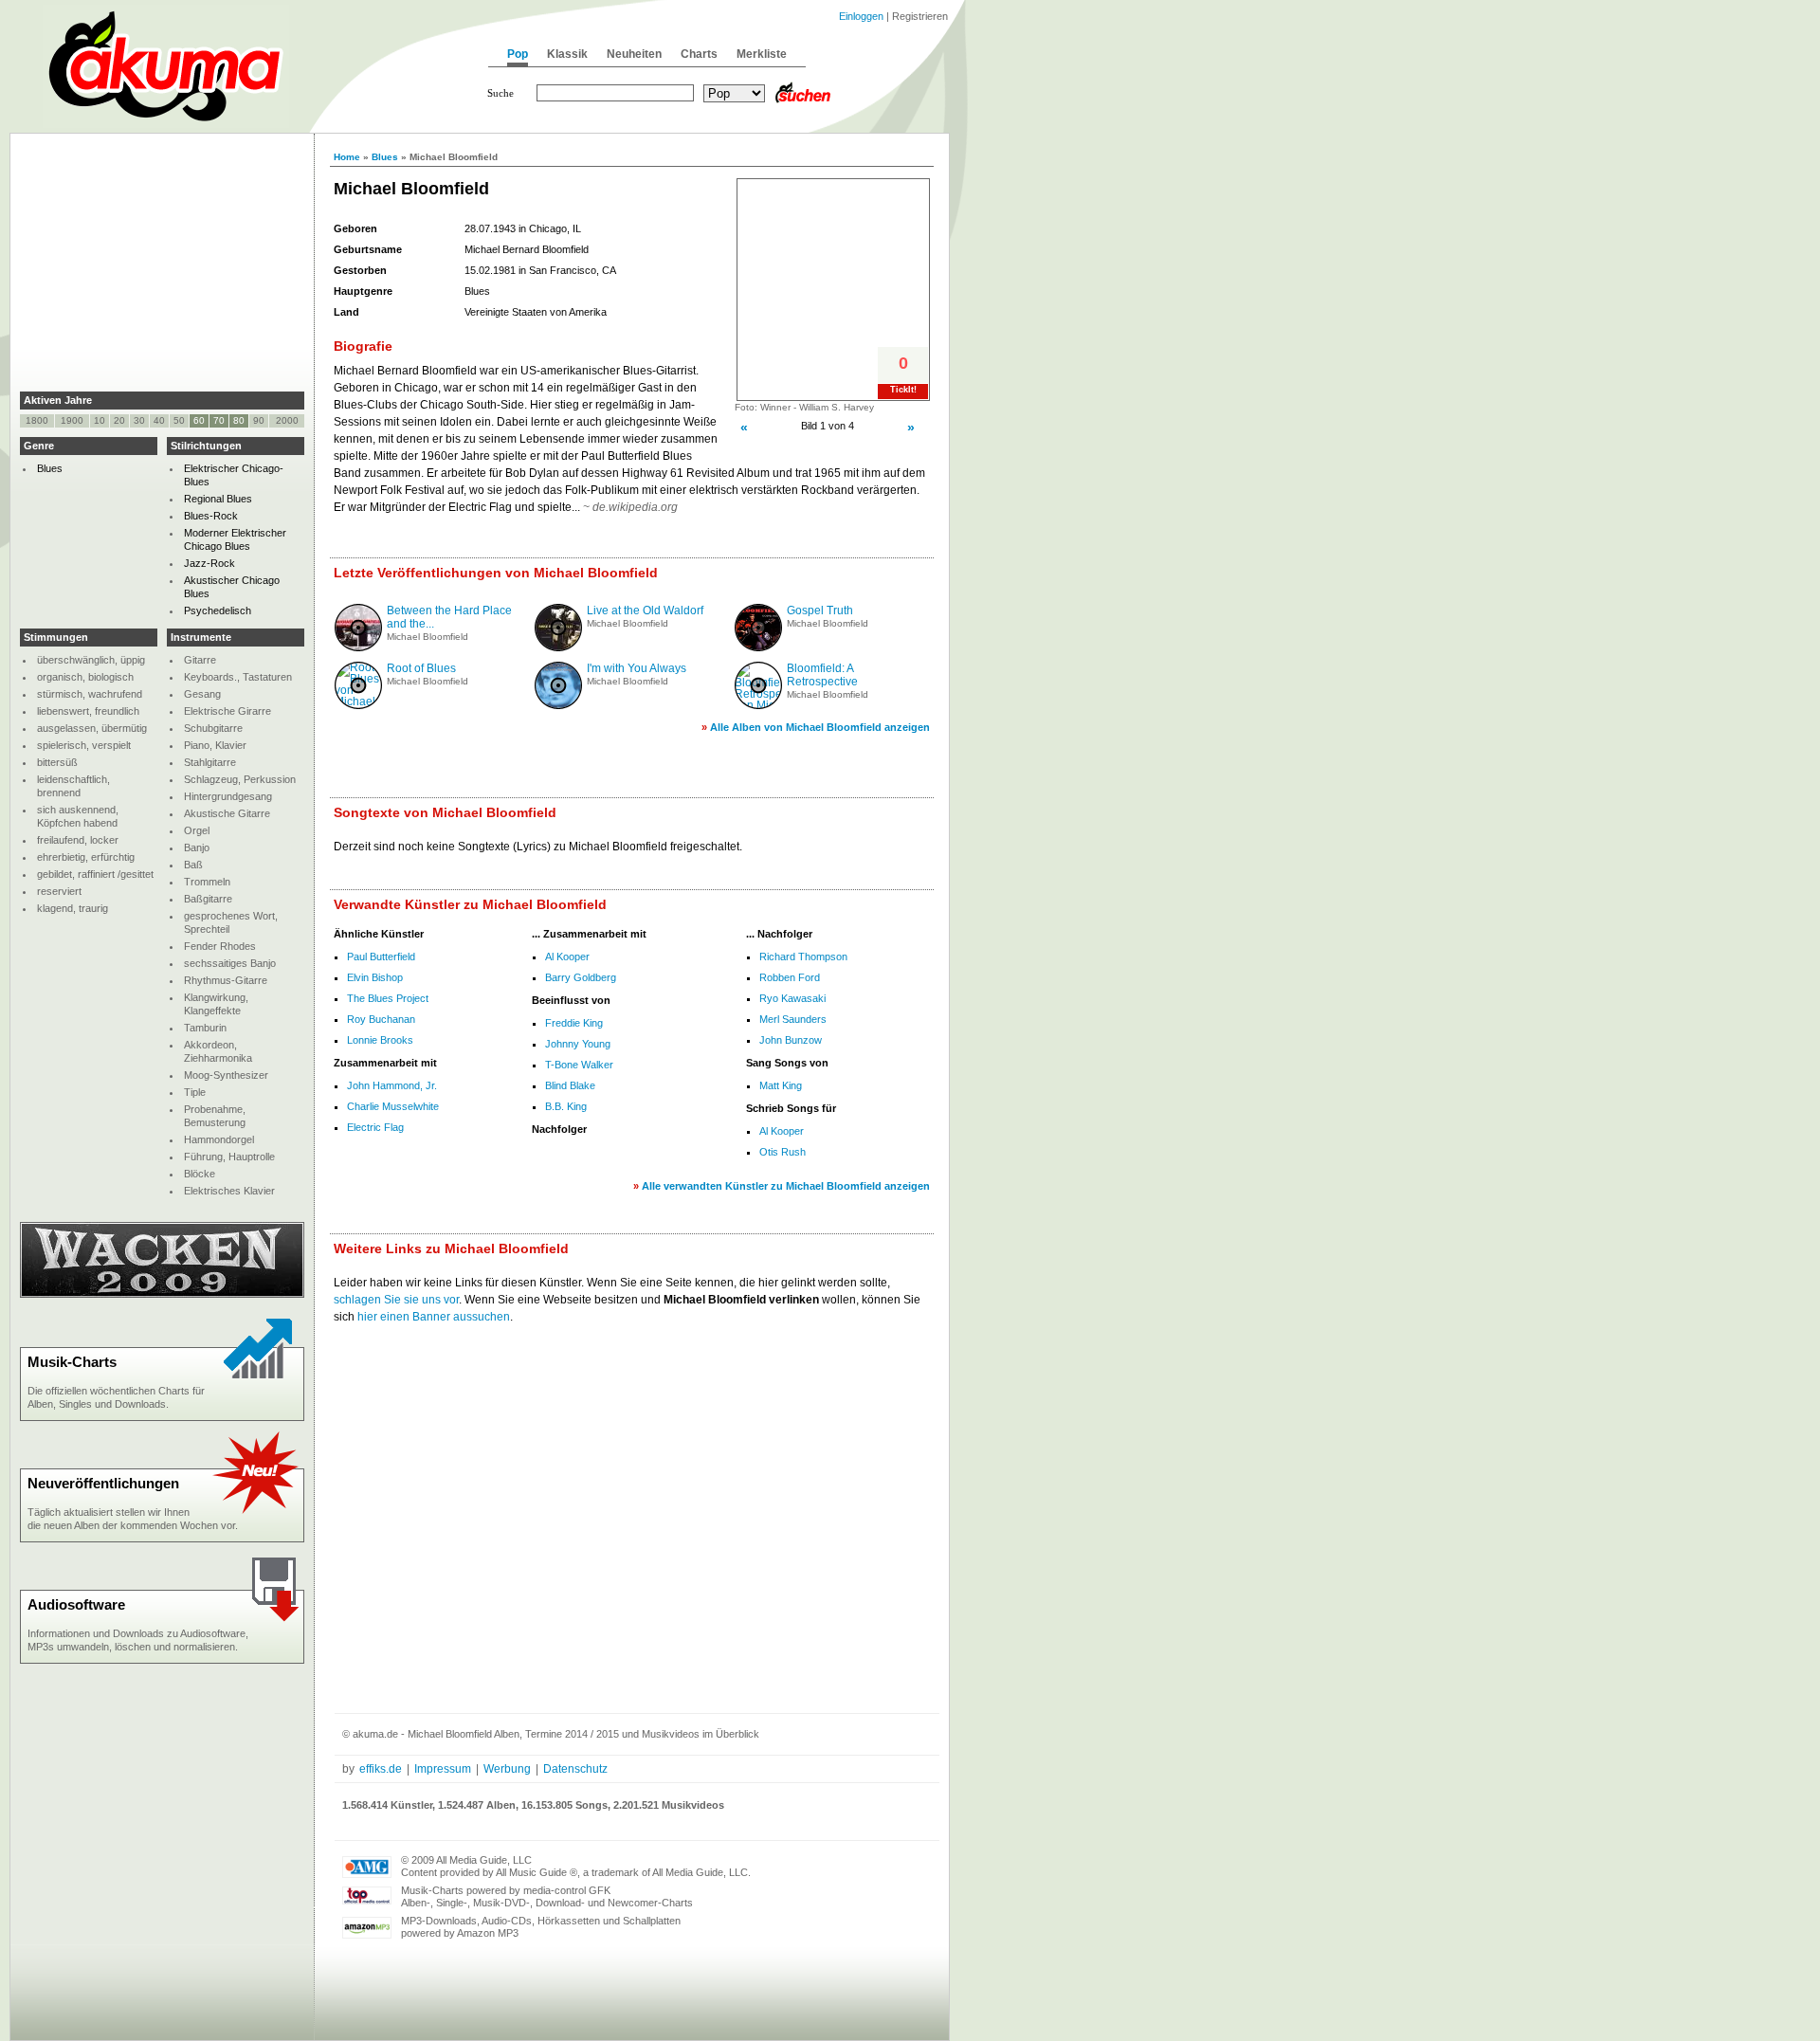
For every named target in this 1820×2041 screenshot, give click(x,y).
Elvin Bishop (375, 977)
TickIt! (903, 390)
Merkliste (762, 54)
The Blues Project (388, 998)
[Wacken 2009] (162, 1294)
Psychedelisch (218, 610)
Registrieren (920, 16)
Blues (385, 157)
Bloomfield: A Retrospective (822, 675)
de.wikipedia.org (635, 507)
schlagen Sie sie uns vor (396, 1300)
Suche (500, 93)
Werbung (507, 1769)
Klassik (567, 54)
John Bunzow (791, 1040)
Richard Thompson (803, 957)
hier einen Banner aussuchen (434, 1317)
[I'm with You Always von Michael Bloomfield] (558, 705)
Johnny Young (578, 1044)
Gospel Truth (820, 610)
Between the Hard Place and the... (449, 617)
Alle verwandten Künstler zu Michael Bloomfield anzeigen (786, 1186)
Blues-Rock (211, 516)
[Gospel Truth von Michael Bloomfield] (758, 647)
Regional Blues (218, 499)
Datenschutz (575, 1769)
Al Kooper (567, 957)
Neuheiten (634, 54)
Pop (518, 54)
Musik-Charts (72, 1362)
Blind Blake (570, 1085)
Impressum (443, 1769)
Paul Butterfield (381, 957)
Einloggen (861, 16)
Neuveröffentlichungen (103, 1483)
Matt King (781, 1085)
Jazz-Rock (209, 563)
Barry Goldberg (581, 977)
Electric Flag (375, 1127)
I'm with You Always (637, 668)
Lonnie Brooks (380, 1040)
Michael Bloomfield (428, 637)
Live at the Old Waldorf (645, 610)
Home (347, 157)
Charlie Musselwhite (393, 1106)
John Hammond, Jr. (392, 1085)
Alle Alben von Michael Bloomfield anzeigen (820, 727)
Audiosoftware (76, 1604)
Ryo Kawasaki (792, 998)
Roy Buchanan (381, 1019)
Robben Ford (790, 977)
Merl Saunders (793, 1019)
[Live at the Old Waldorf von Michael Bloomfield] (558, 647)
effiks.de (381, 1769)
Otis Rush (783, 1152)
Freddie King (574, 1023)
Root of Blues (421, 668)
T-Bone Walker (579, 1065)
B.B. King (566, 1106)
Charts (699, 54)
